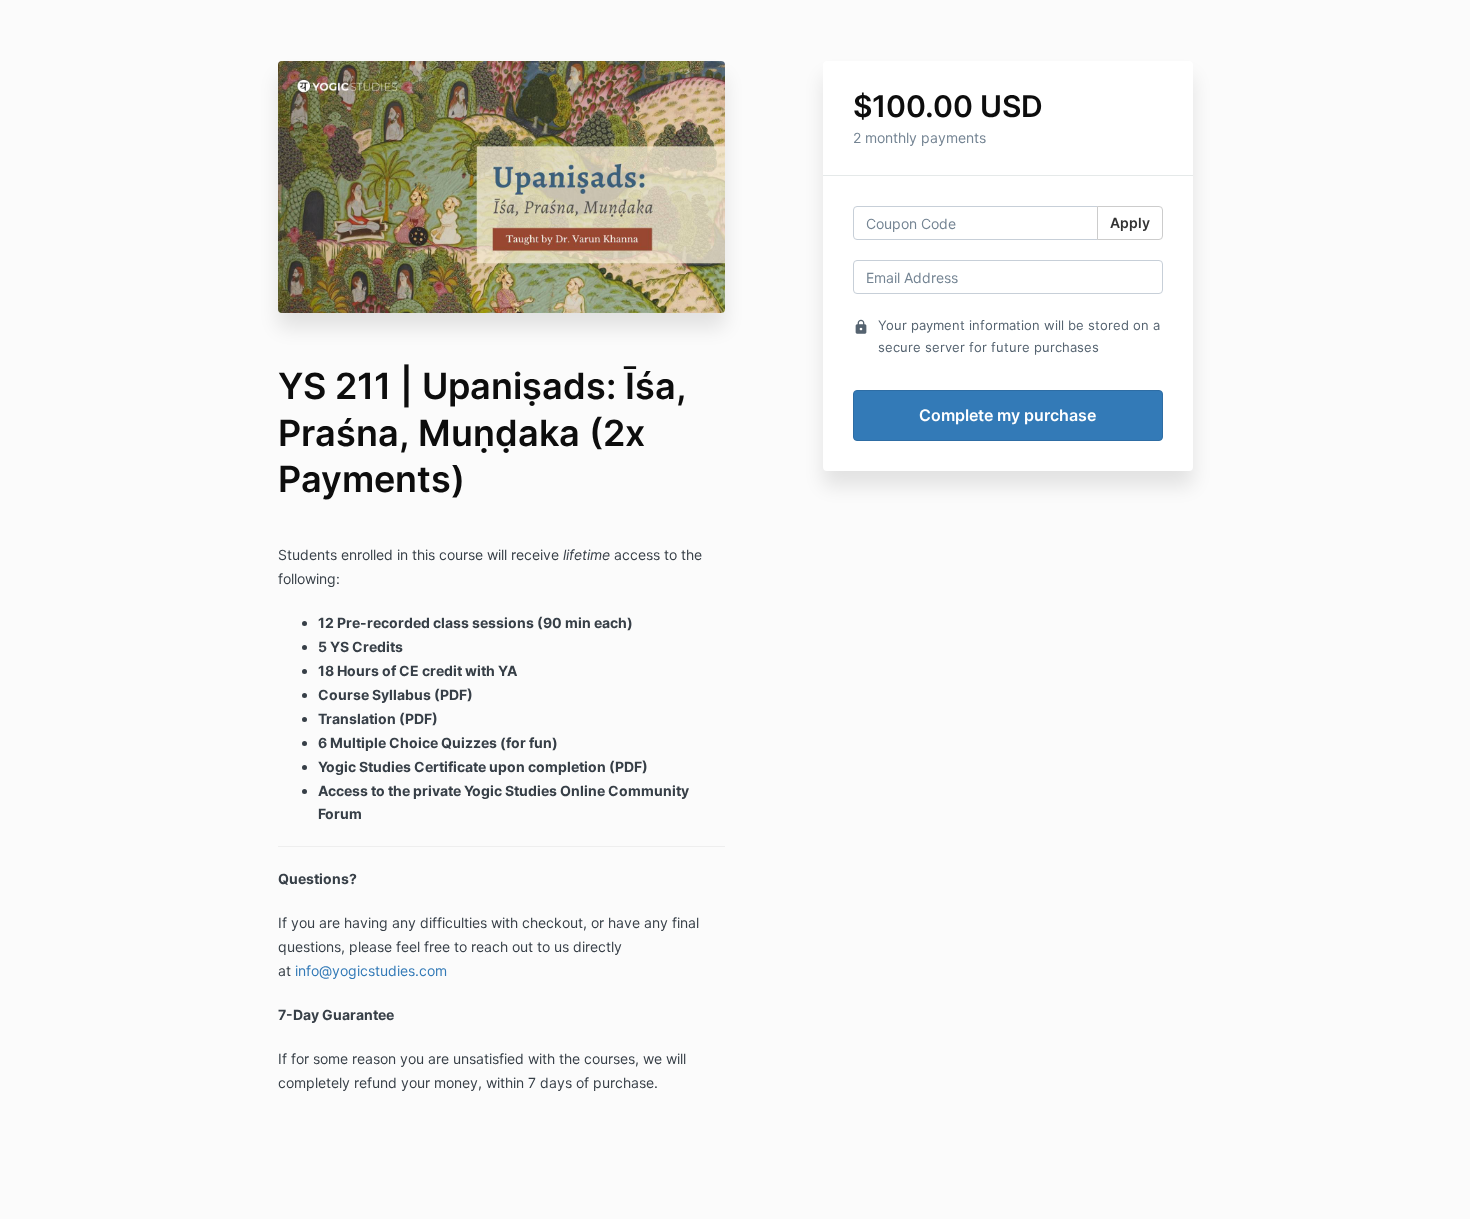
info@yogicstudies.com (371, 970)
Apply (1130, 222)
